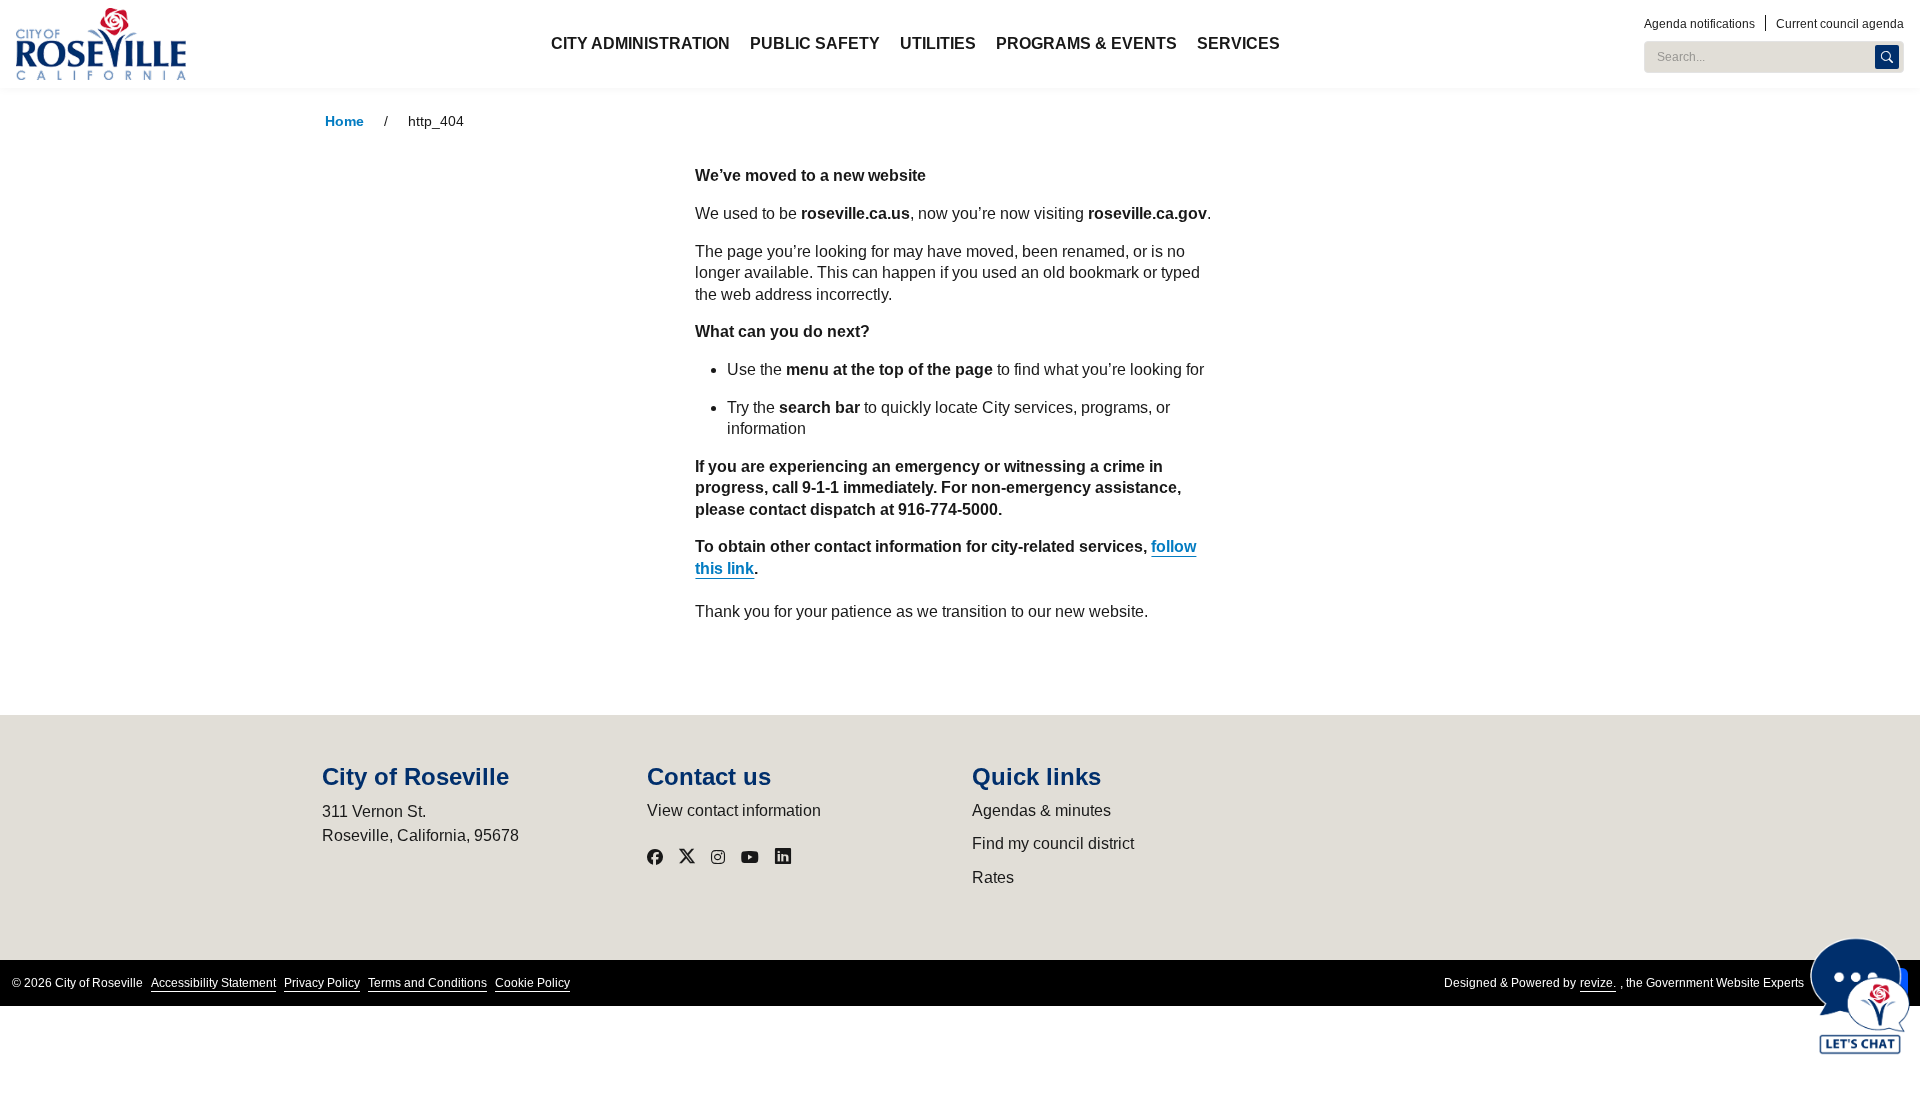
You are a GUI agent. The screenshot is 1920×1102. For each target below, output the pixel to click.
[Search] (1887, 57)
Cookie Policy (532, 983)
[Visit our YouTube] (750, 857)
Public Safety (815, 43)
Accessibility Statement (213, 983)
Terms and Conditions (427, 983)
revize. (1598, 983)
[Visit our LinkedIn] (783, 857)
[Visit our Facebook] (655, 857)
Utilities (938, 43)
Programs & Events (1086, 43)
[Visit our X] (687, 857)
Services (1238, 43)
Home (344, 121)
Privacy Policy (322, 983)
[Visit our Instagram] (718, 857)
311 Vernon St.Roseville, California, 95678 (420, 823)
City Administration (640, 43)
